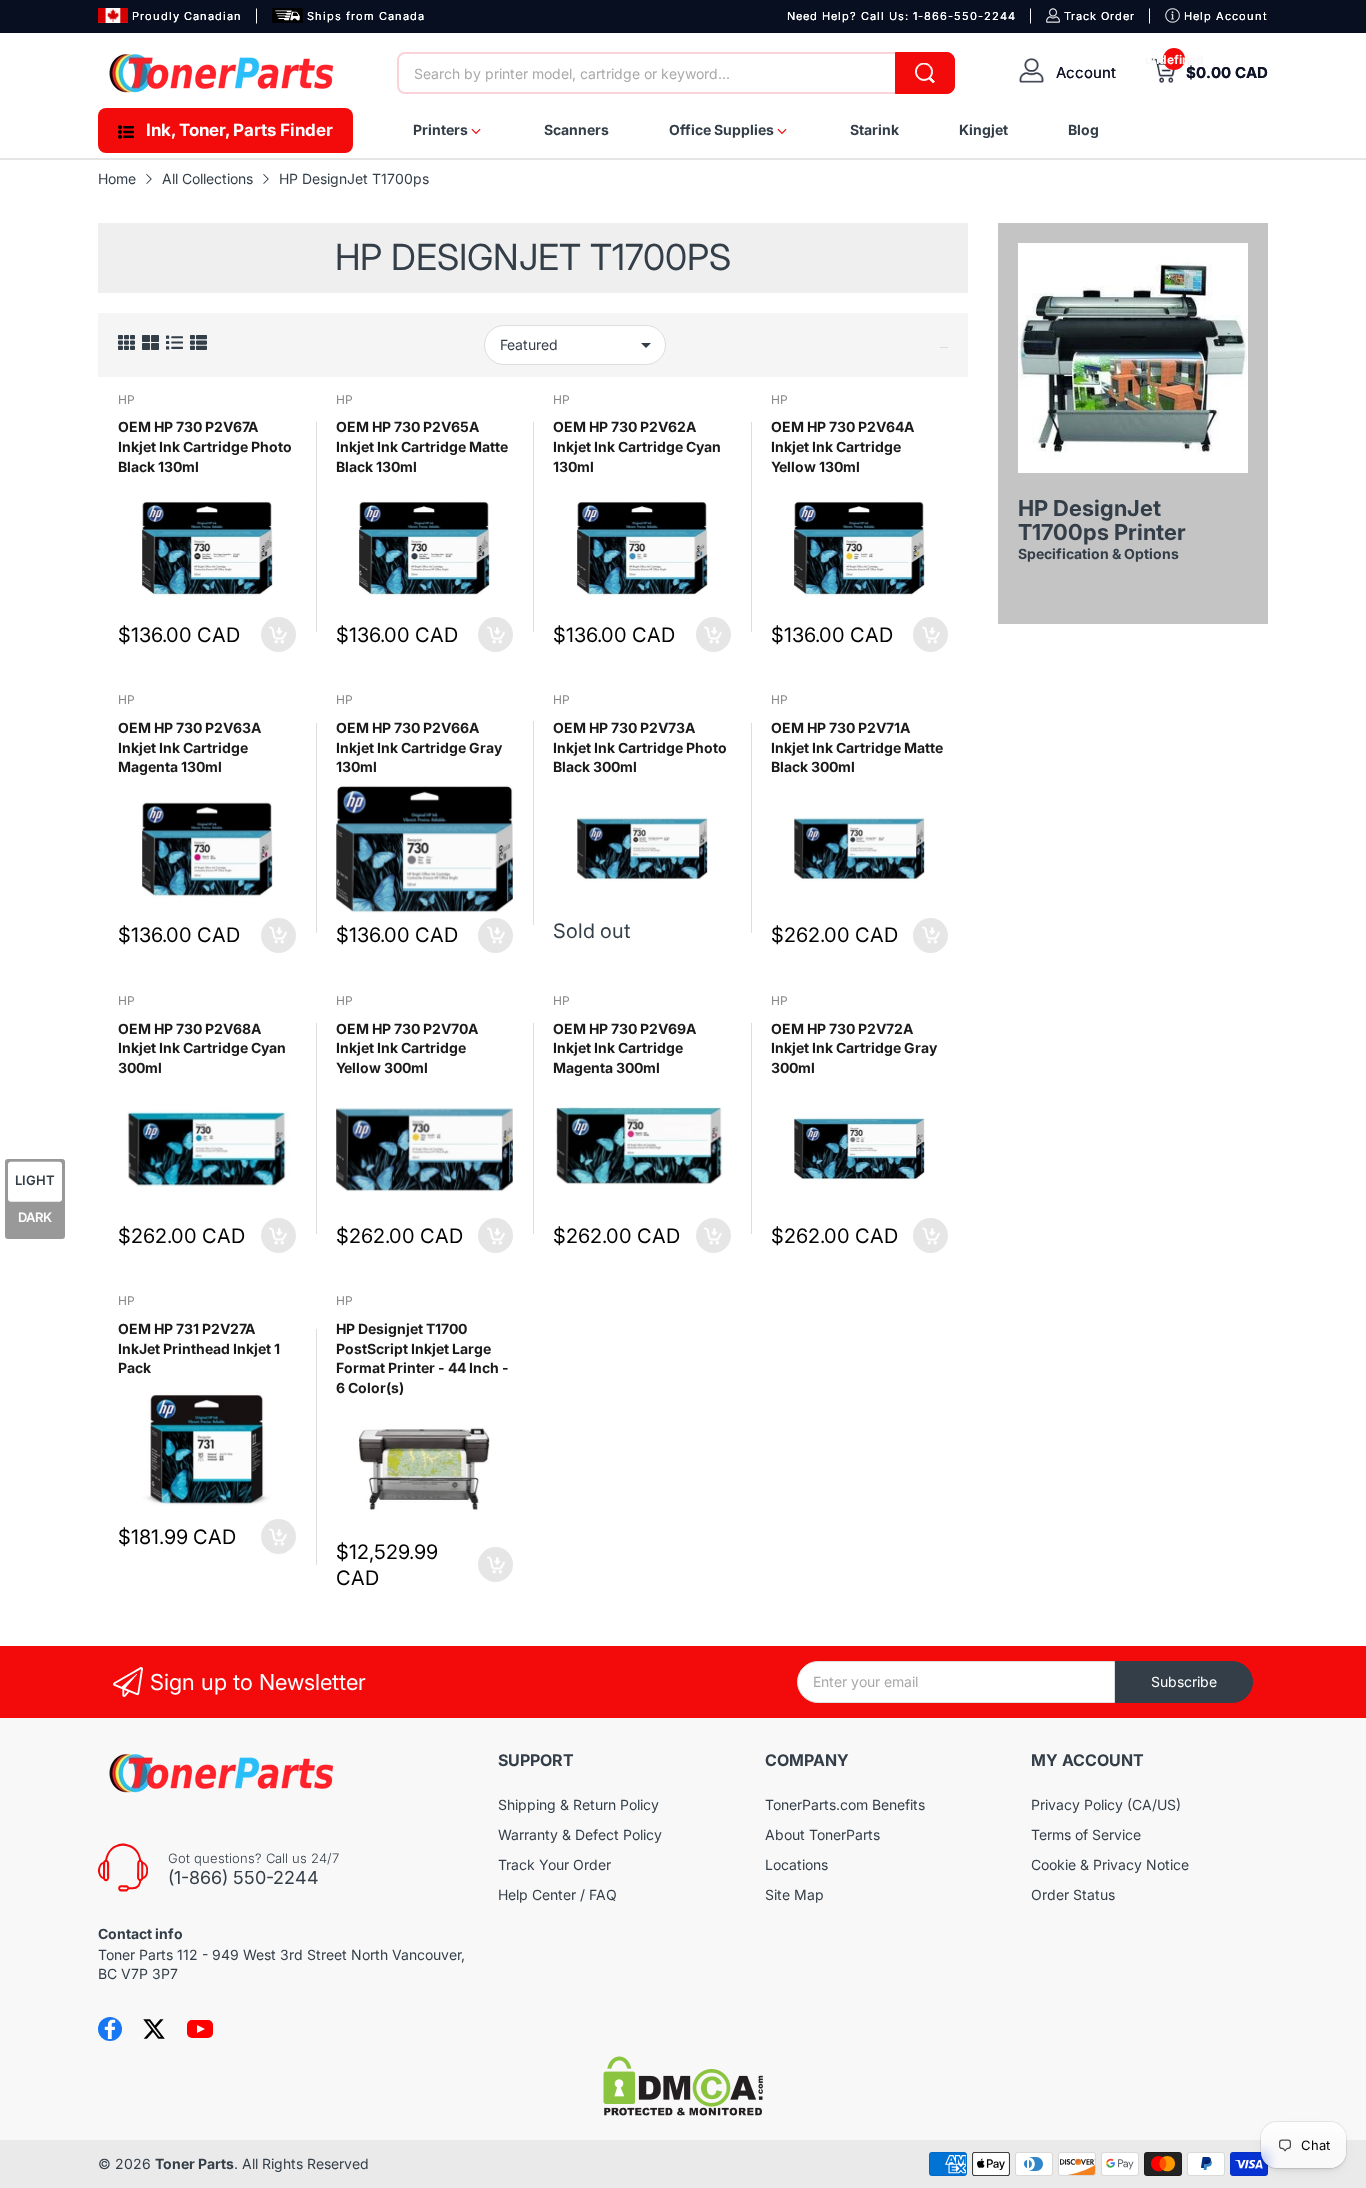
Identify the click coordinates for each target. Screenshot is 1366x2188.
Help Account (1226, 16)
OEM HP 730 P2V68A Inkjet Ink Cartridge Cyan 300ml (202, 1048)
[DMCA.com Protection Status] (683, 2110)
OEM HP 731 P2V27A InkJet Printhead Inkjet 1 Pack (199, 1348)
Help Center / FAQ (557, 1894)
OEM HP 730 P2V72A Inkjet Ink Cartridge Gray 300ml (854, 1048)
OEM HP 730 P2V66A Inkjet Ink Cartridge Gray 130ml (419, 747)
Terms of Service (1086, 1834)
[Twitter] (154, 2029)
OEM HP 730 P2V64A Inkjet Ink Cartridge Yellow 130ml (842, 446)
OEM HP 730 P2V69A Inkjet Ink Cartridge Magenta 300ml (624, 1048)
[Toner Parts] (223, 73)
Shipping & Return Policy (578, 1804)
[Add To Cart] (278, 634)
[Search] (925, 73)
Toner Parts (194, 2163)
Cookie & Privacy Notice (1110, 1864)
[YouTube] (200, 2029)
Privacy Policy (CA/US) (1106, 1804)
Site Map (794, 1894)
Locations (796, 1864)
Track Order (1099, 16)
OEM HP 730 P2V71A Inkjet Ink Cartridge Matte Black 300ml (857, 747)
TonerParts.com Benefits (845, 1804)
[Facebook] (110, 2029)
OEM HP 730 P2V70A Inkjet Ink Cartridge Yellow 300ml (407, 1048)
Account (1086, 72)
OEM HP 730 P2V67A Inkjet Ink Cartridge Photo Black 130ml (205, 446)
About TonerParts (822, 1834)
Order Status (1073, 1894)
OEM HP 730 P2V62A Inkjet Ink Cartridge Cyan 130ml (637, 446)
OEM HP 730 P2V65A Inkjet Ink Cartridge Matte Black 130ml (422, 446)
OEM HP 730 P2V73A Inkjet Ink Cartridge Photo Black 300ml (640, 747)
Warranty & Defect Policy (580, 1834)
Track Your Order (554, 1864)
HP (126, 399)
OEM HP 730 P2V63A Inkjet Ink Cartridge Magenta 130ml (189, 747)
